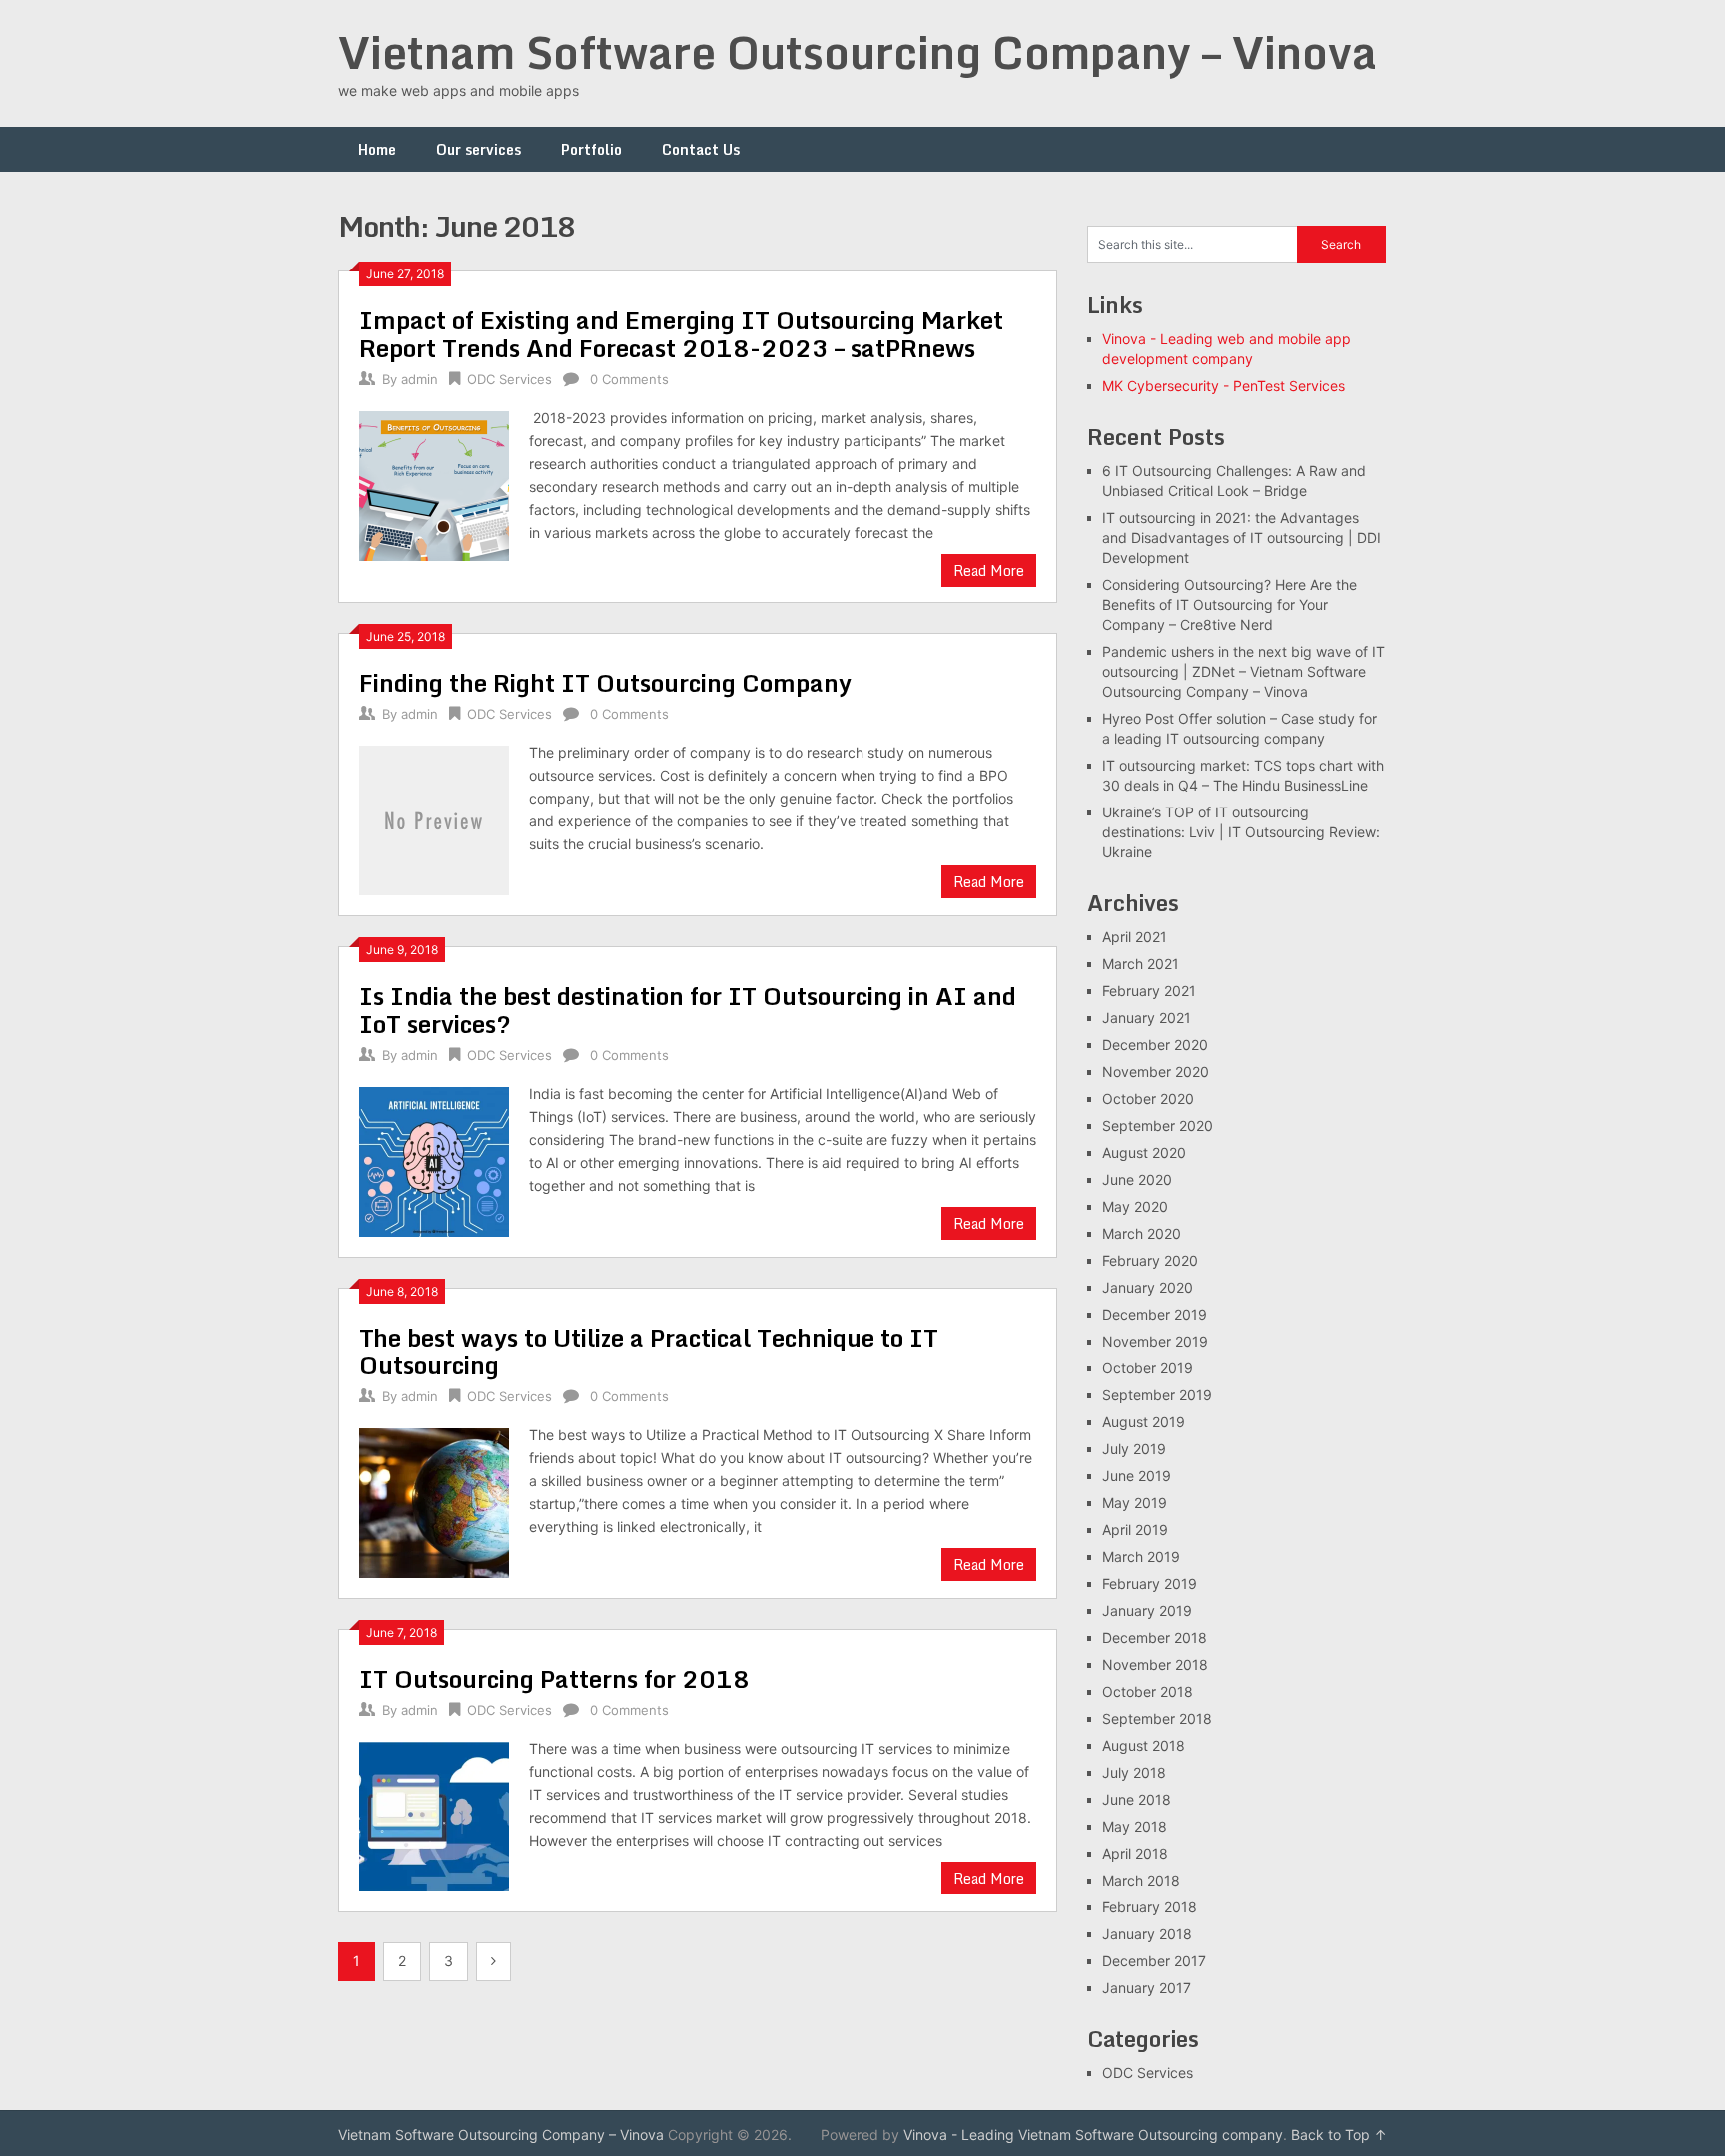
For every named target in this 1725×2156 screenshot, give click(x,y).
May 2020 (1135, 1206)
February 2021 (1149, 991)
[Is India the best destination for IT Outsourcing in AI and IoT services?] (434, 1159)
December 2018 (1154, 1637)
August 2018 (1144, 1745)
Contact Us (701, 149)
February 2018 (1150, 1907)
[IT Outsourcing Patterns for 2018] (434, 1814)
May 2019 (1135, 1503)
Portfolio (591, 149)
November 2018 (1155, 1664)
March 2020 (1142, 1233)
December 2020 (1155, 1045)
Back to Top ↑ (1339, 2135)
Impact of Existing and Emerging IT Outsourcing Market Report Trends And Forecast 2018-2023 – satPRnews (681, 334)
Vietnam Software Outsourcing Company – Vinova (858, 52)
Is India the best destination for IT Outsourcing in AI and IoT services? (688, 1010)
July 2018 (1134, 1772)
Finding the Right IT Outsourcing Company (605, 682)
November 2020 (1155, 1072)
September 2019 (1157, 1395)
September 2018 (1157, 1718)
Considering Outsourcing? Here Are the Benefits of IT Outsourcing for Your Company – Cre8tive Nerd (1229, 604)
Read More (989, 570)
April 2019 (1135, 1530)
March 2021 (1141, 964)
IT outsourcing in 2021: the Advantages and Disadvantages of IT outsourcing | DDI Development (1241, 538)
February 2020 (1150, 1260)
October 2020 (1148, 1098)
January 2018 (1147, 1934)
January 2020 (1148, 1287)
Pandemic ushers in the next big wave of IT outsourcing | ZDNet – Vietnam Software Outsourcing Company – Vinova (1243, 671)
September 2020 (1157, 1125)
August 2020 (1144, 1152)
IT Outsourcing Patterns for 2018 (555, 1678)
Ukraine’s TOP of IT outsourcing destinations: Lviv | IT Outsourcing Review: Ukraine (1241, 832)
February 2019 (1150, 1584)
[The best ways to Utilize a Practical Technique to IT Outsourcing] (434, 1501)
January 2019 (1147, 1611)
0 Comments (629, 379)
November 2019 (1155, 1341)
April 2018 (1135, 1853)
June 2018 (1137, 1799)
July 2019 (1134, 1449)
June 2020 (1137, 1179)
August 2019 (1144, 1422)
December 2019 (1154, 1314)
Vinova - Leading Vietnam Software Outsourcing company (1093, 2135)
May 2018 (1135, 1826)
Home (377, 149)
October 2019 (1148, 1368)
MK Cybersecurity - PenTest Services (1223, 386)
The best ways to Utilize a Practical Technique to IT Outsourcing (649, 1351)
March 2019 (1141, 1557)
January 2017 (1147, 1988)
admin (420, 379)
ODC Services (510, 379)
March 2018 (1141, 1880)
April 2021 (1135, 937)
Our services (479, 149)
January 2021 (1147, 1018)
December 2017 (1154, 1961)
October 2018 (1148, 1691)
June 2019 (1137, 1476)
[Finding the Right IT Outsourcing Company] (434, 818)
